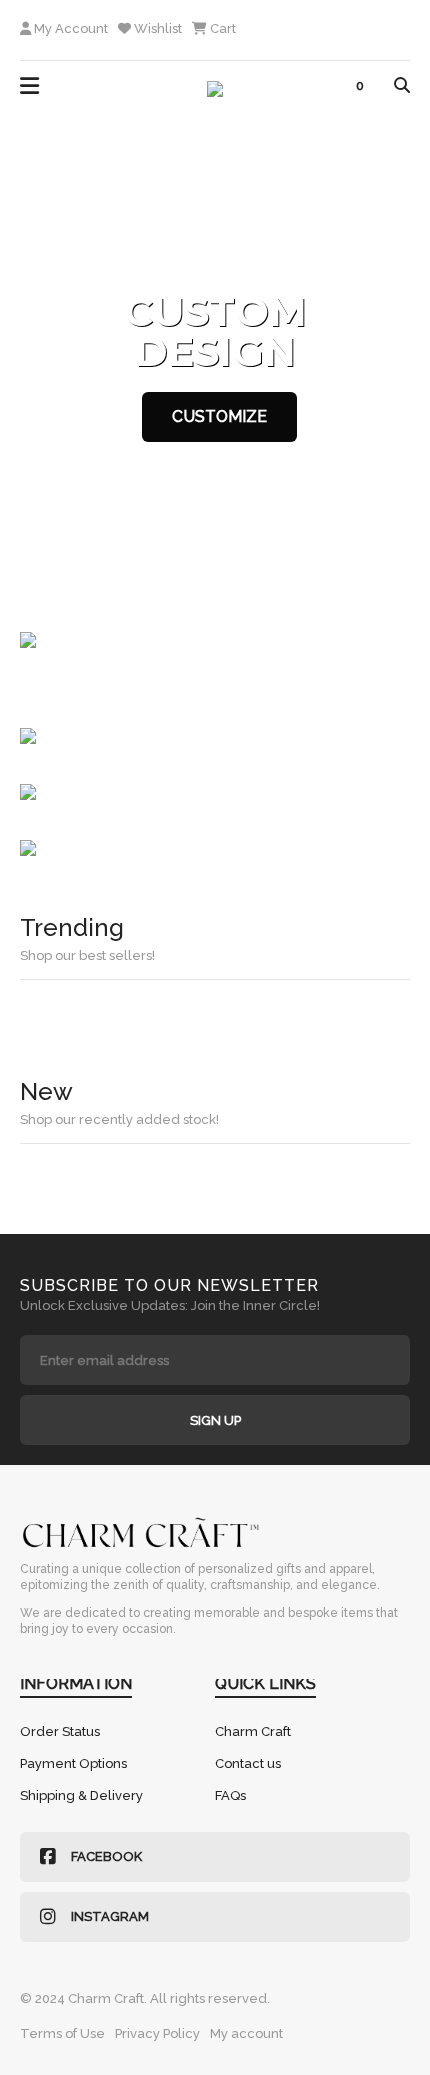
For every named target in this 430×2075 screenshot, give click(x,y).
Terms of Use (62, 2033)
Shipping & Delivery (81, 1795)
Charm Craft (253, 1731)
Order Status (60, 1731)
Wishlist (156, 28)
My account (246, 2033)
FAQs (230, 1795)
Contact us (248, 1763)
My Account (69, 28)
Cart (221, 28)
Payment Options (73, 1763)
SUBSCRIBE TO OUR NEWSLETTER (169, 1285)
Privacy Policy (157, 2033)
